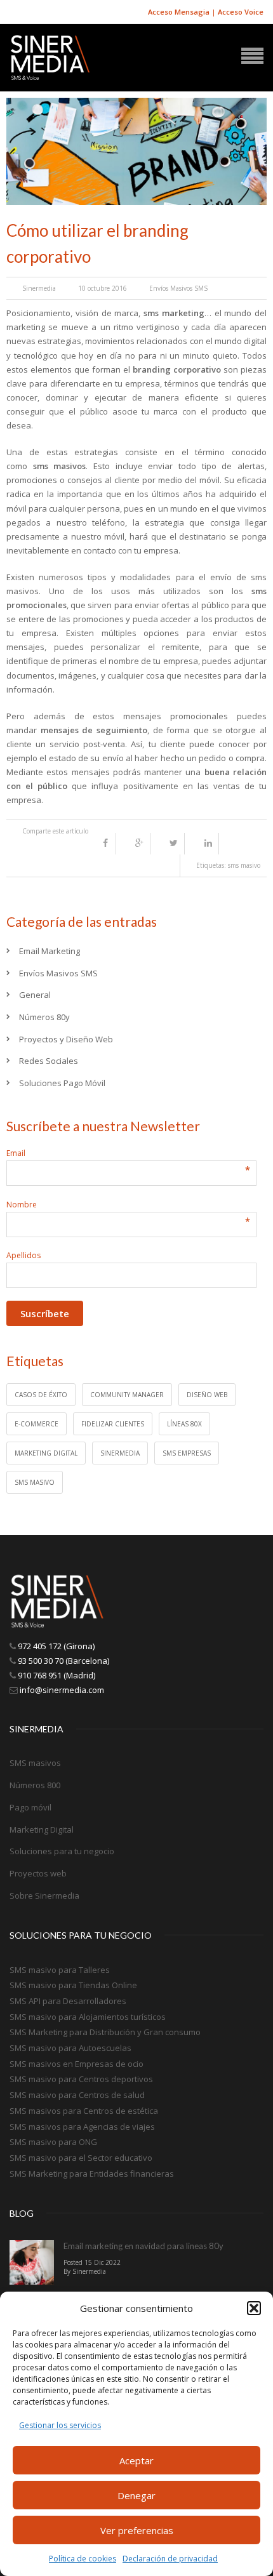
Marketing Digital (42, 1829)
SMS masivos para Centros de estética (84, 2111)
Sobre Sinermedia (44, 1895)
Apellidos (23, 1255)
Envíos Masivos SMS (178, 288)
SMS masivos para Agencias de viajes (82, 2127)
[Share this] (109, 844)
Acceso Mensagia (179, 12)
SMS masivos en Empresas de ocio (77, 2064)
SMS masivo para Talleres (60, 1970)
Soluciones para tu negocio (62, 1851)
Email (128, 1153)
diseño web (207, 1395)
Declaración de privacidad (170, 2559)
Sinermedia (39, 288)
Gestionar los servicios (60, 2425)
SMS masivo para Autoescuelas (70, 2048)
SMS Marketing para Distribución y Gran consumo (105, 2032)
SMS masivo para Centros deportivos (81, 2079)
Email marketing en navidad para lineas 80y (143, 2246)
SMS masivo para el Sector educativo (81, 2158)
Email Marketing (50, 951)
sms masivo (244, 865)
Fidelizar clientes (113, 1424)
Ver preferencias (137, 2530)
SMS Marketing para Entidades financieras (92, 2174)
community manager (127, 1395)
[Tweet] (177, 844)
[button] (254, 2308)
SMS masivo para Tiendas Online (73, 1985)
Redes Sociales (49, 1061)
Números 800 (35, 1785)
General (35, 995)
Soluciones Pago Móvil (62, 1083)
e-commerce (37, 1424)
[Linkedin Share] (211, 844)
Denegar (136, 2495)
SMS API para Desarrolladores (68, 2001)
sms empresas (187, 1453)
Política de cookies (83, 2559)
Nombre (128, 1205)
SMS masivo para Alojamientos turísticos (88, 2017)
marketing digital (46, 1453)
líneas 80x (184, 1424)
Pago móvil (30, 1807)
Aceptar (136, 2460)
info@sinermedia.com (62, 1690)
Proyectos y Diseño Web (66, 1039)
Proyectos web (38, 1873)
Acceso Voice (241, 12)
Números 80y (44, 1017)
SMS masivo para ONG (53, 2142)
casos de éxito (41, 1395)
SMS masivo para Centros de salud (77, 2095)
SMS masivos (35, 1763)
